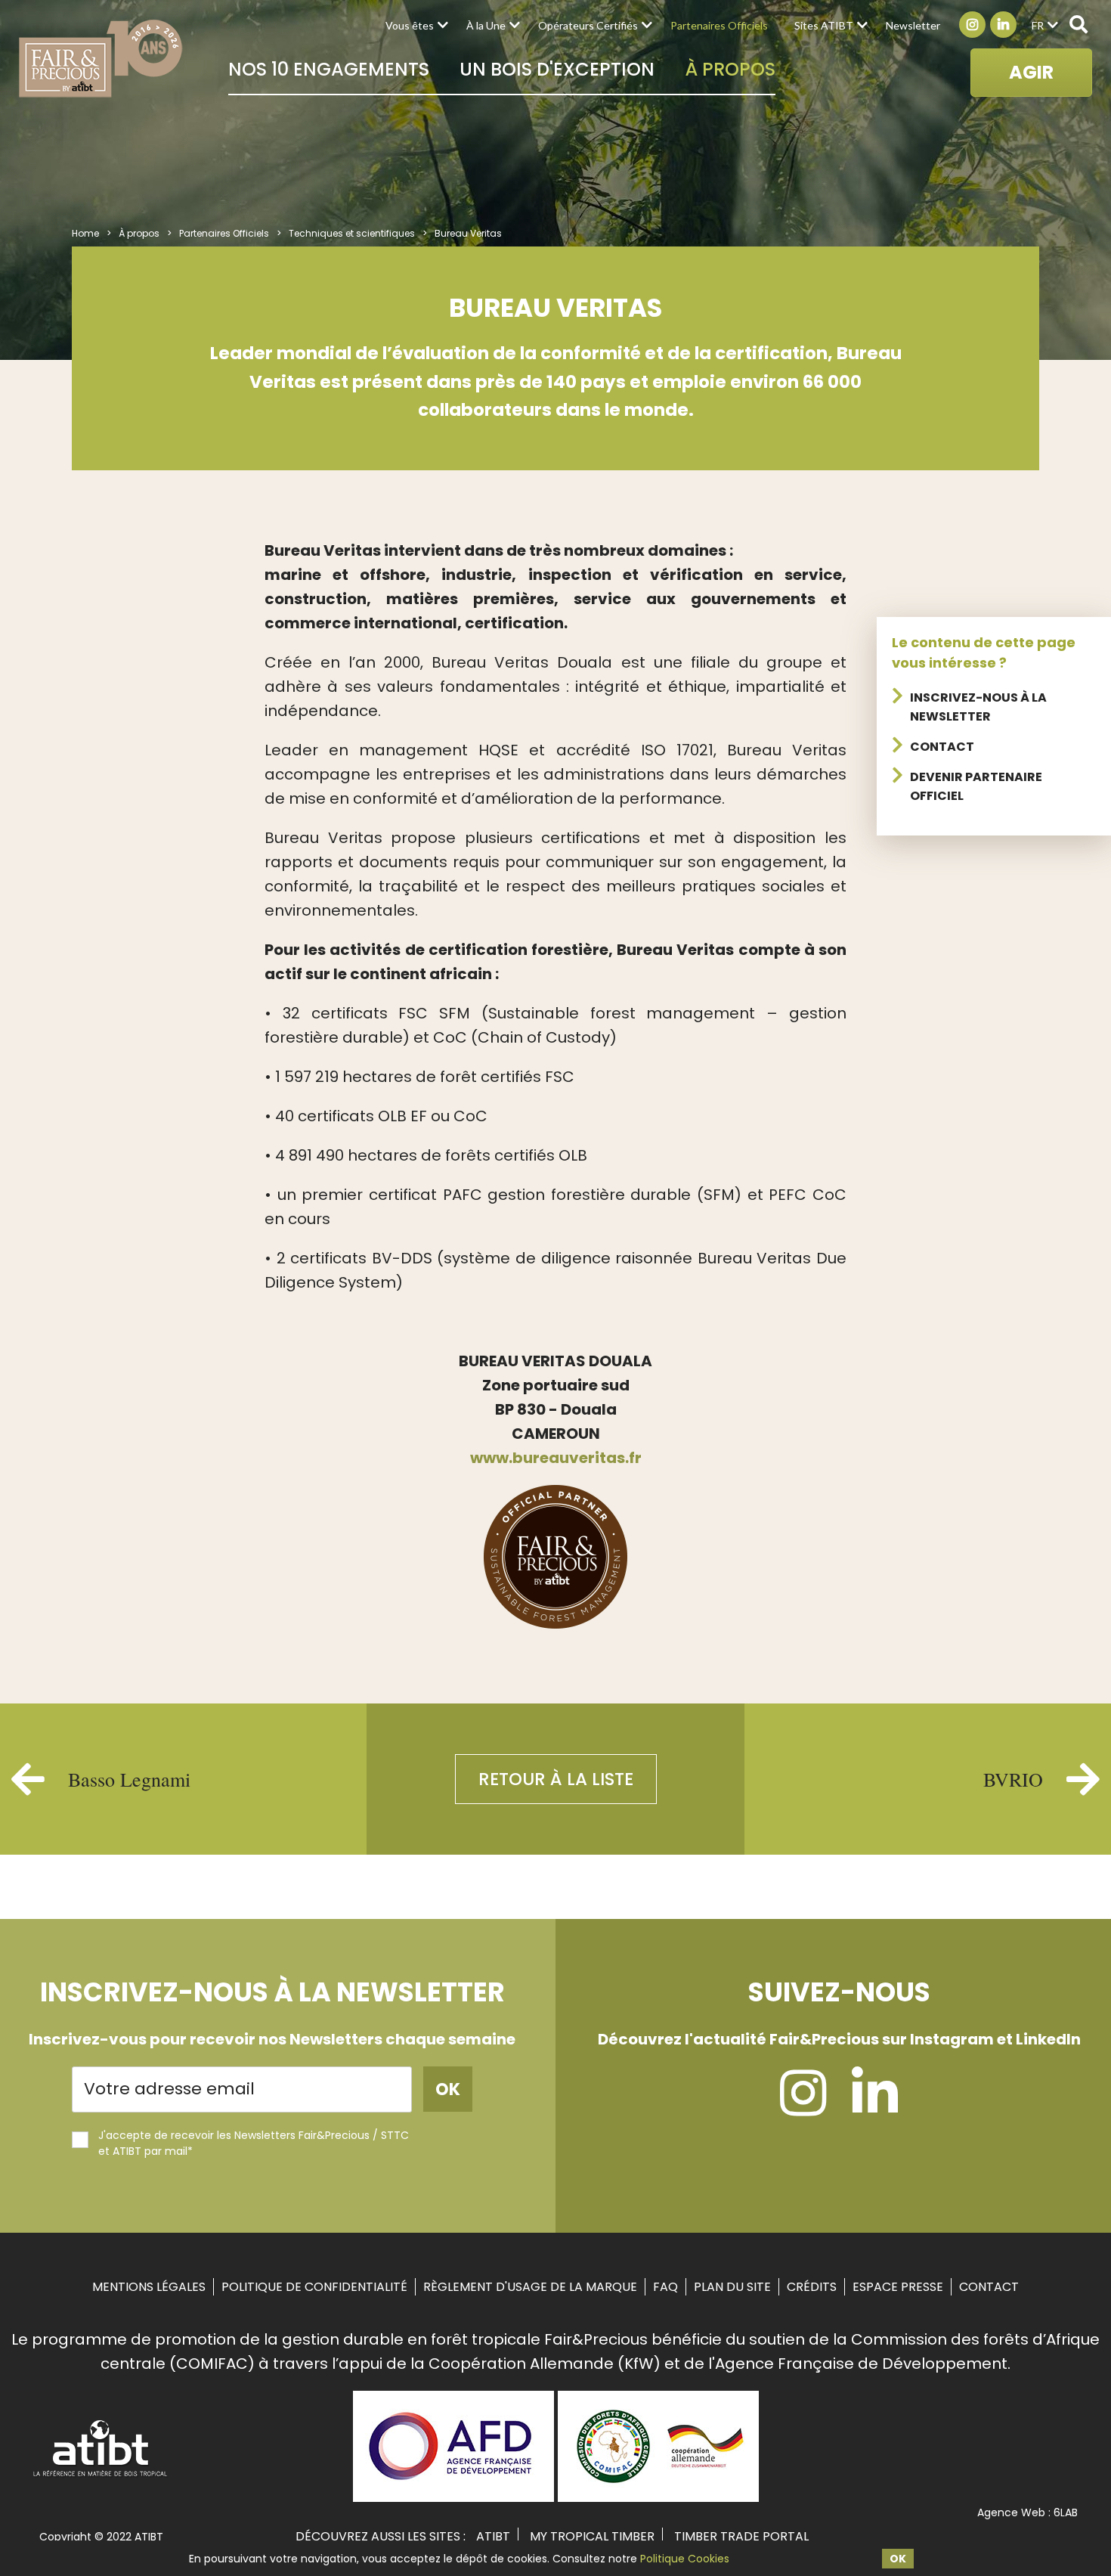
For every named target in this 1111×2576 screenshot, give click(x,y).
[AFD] (453, 2497)
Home (85, 233)
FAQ (665, 2287)
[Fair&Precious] (101, 58)
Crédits (812, 2287)
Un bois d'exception (557, 69)
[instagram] (803, 2107)
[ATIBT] (101, 2475)
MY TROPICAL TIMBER (592, 2536)
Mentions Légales (149, 2287)
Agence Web (1011, 2512)
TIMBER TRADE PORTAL (741, 2536)
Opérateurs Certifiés (588, 25)
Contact (942, 747)
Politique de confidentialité (314, 2287)
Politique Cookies (685, 2559)
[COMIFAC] (658, 2497)
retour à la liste (556, 1779)
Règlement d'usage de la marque (530, 2287)
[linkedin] (875, 2107)
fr (1038, 25)
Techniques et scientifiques (352, 233)
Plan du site (732, 2287)
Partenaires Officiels (719, 25)
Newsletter (913, 25)
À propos (730, 69)
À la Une (486, 25)
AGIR (1031, 72)
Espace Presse (898, 2287)
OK (898, 2559)
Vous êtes (410, 25)
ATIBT (493, 2536)
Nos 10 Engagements (329, 69)
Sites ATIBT (824, 25)
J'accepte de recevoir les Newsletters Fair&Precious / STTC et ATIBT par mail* (254, 2143)
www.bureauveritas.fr (556, 1458)
